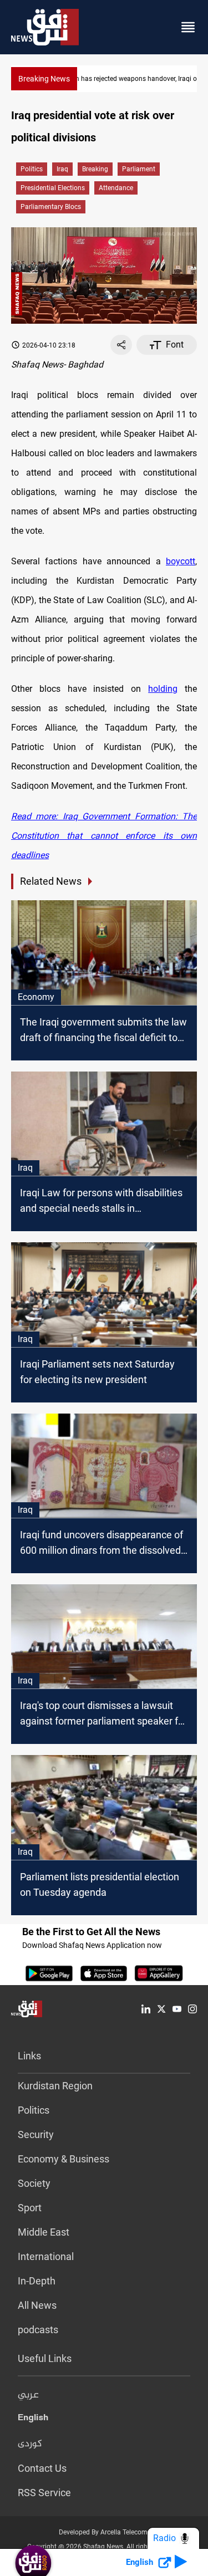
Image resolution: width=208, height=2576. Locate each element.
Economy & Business (64, 2159)
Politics (32, 169)
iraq (62, 169)
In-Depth (37, 2281)
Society (34, 2183)
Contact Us (42, 2468)
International (46, 2256)
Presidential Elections (53, 188)
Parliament (139, 169)
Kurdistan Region (55, 2086)
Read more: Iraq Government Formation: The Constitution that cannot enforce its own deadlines (104, 836)
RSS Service (44, 2493)
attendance (116, 188)
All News (37, 2305)
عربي (28, 2395)
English (33, 2420)
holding (163, 689)
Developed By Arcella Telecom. (104, 2532)
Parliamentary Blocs (51, 207)
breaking (95, 169)
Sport (30, 2208)
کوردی (30, 2444)
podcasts (38, 2330)
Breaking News (44, 79)
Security (36, 2134)
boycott (181, 561)
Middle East (44, 2232)
